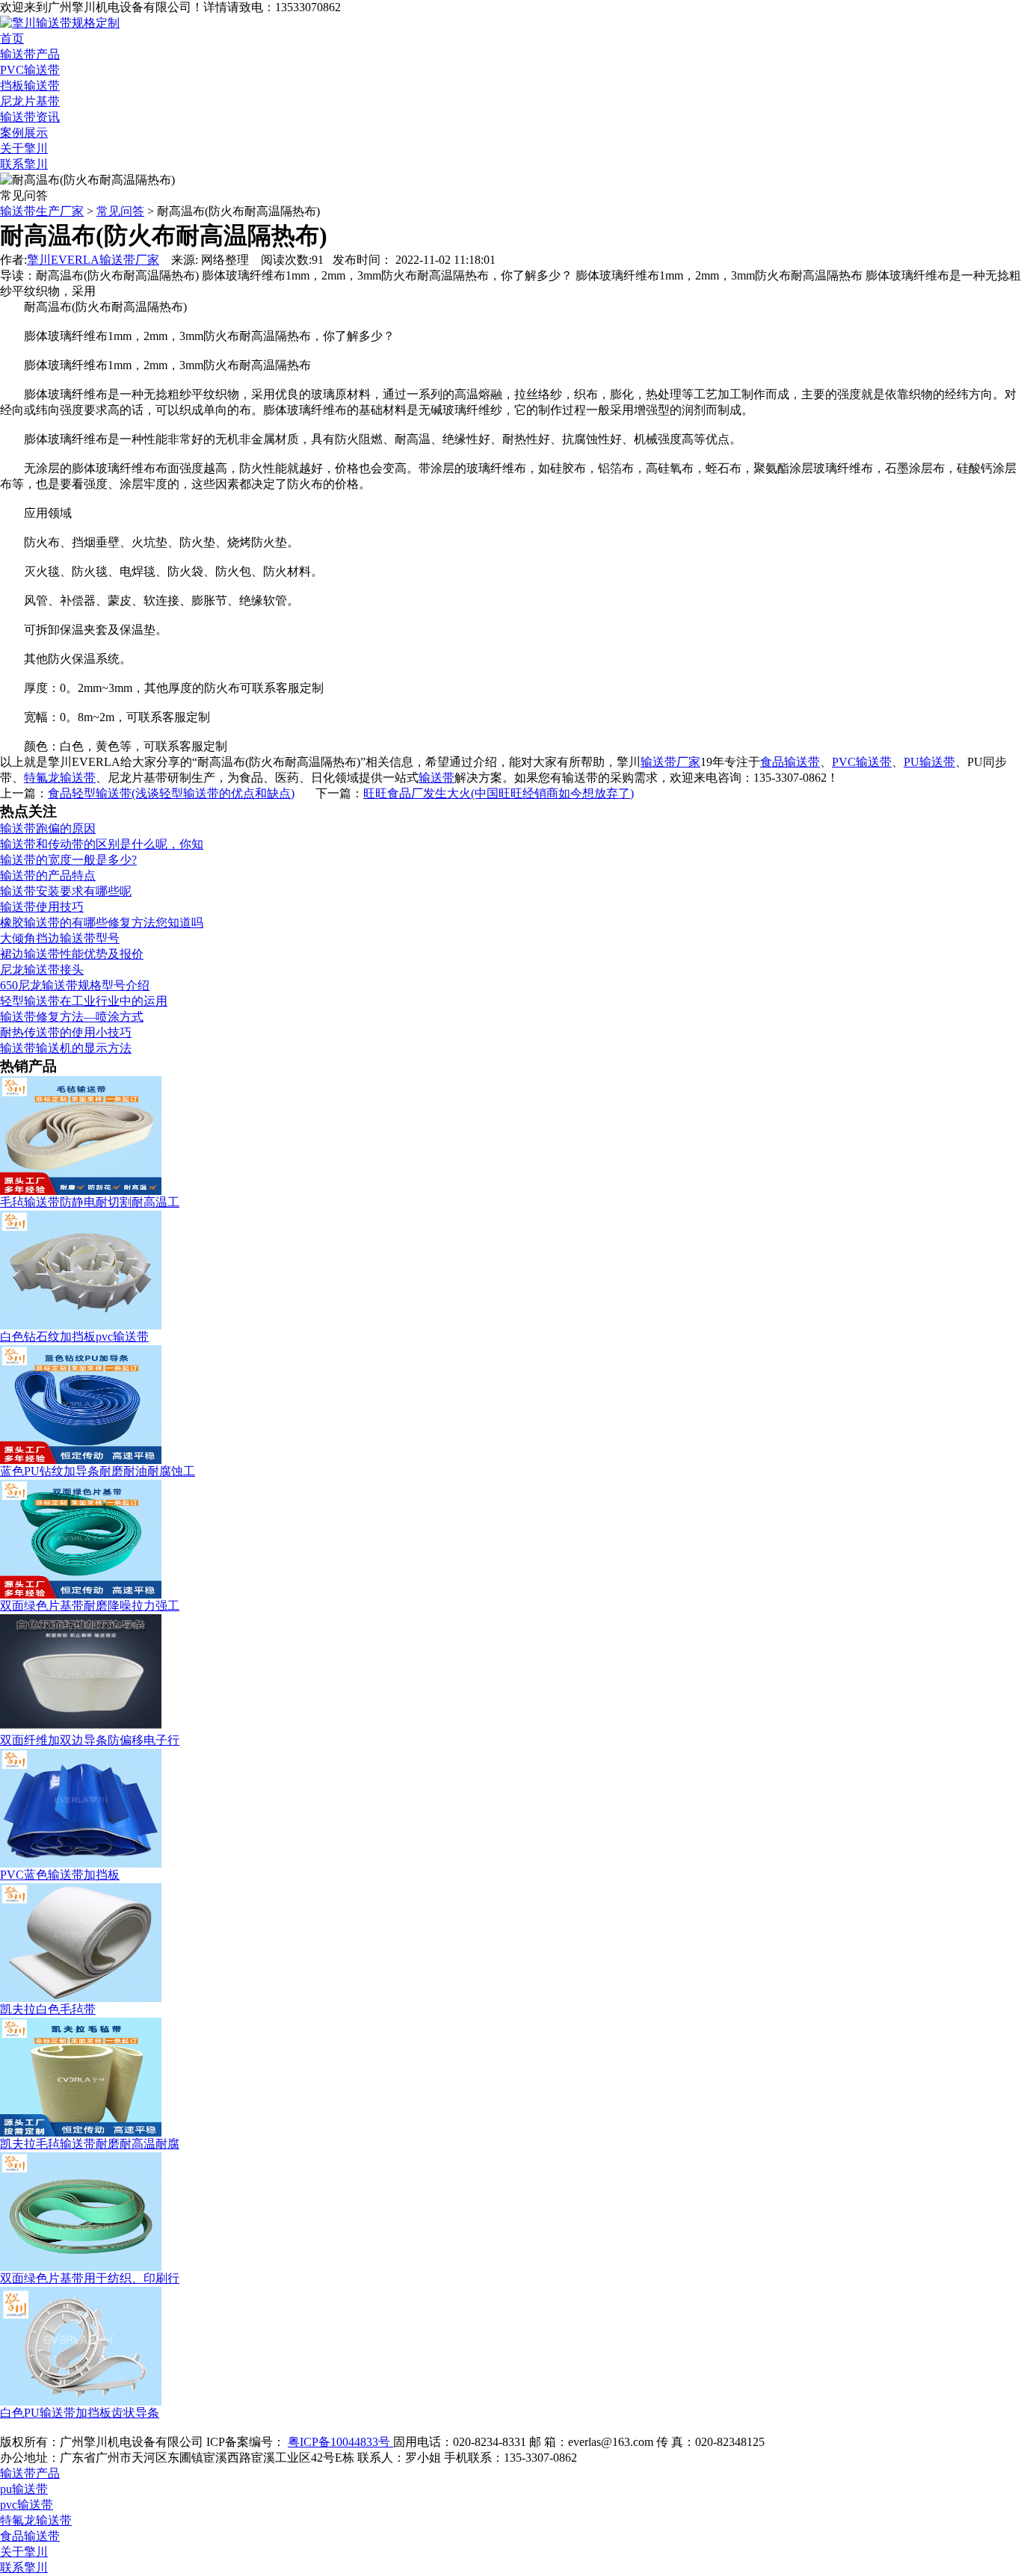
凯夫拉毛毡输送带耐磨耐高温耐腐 (90, 2144)
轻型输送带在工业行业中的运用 (84, 1001)
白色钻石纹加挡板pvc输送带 (74, 1337)
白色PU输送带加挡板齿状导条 (80, 2413)
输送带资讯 (30, 117)
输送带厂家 (670, 762)
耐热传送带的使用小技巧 (66, 1032)
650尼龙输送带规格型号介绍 (75, 985)
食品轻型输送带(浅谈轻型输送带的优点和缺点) (171, 793)
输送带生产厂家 (42, 211)
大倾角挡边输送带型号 (60, 938)
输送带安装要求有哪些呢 (66, 891)
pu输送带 (24, 2489)
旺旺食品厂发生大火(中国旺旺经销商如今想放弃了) (499, 793)
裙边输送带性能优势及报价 (72, 954)
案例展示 (24, 133)
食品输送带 (790, 762)
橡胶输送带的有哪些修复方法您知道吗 (102, 923)
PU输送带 (929, 762)
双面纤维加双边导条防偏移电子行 (90, 1740)
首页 (12, 38)
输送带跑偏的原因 (48, 828)
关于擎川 (24, 148)
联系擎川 (24, 164)
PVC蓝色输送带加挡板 (60, 1875)
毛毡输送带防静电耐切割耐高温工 (90, 1202)
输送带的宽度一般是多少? (68, 860)
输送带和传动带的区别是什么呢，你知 (102, 844)
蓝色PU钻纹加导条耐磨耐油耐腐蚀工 (98, 1471)
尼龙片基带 (30, 101)
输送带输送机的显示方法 (66, 1048)
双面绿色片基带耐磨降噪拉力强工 (90, 1606)
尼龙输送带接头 (42, 970)
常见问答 (120, 211)
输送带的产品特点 (48, 875)
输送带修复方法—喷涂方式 (72, 1017)
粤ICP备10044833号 (340, 2442)
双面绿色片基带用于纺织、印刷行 (90, 2278)
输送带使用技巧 (42, 907)
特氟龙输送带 (60, 778)
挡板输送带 (30, 86)
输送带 (437, 778)
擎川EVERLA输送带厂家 (93, 260)
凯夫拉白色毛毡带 (48, 2009)
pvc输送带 (27, 2505)
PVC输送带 (30, 70)
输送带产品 (30, 54)
